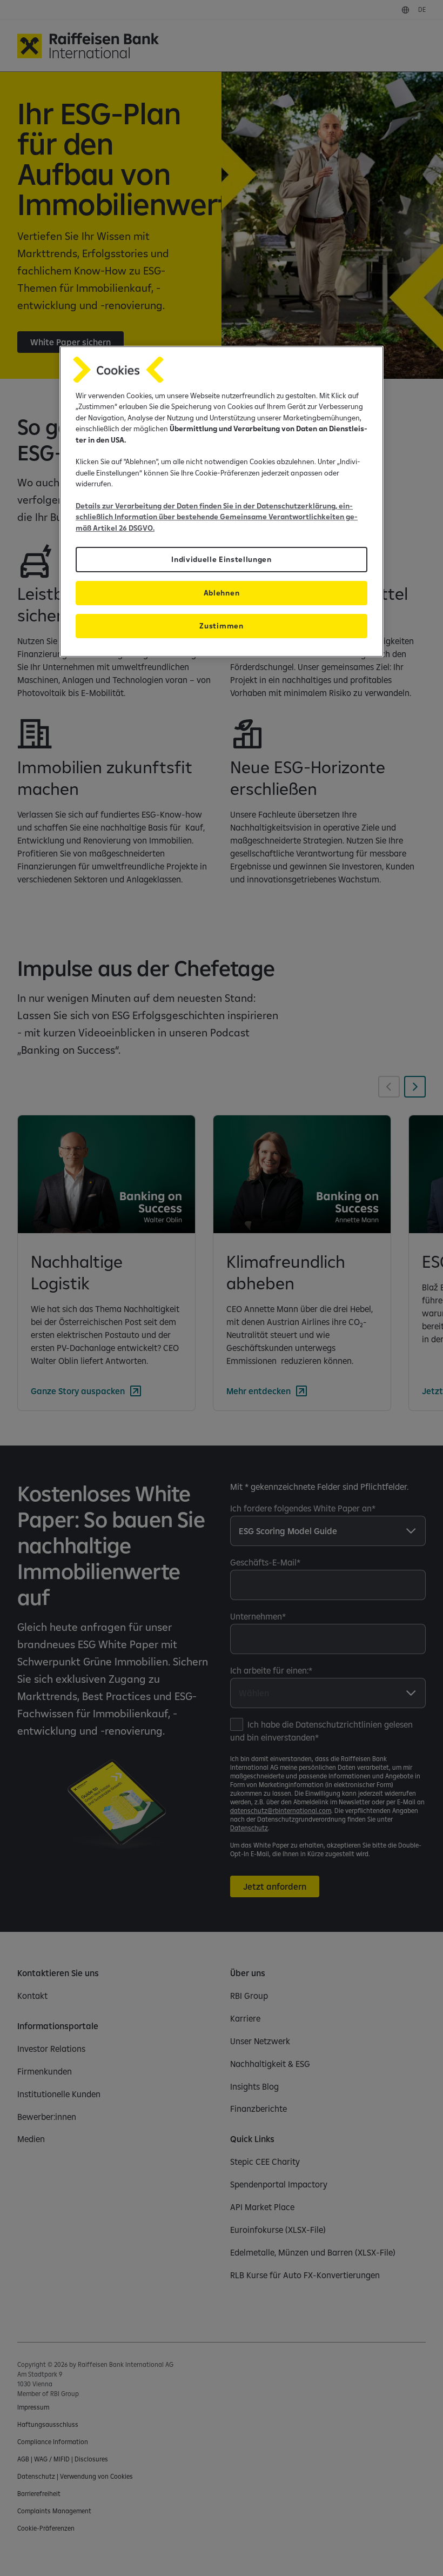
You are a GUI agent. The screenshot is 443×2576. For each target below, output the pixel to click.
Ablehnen (222, 593)
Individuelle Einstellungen (222, 559)
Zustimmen (221, 626)
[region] (222, 501)
